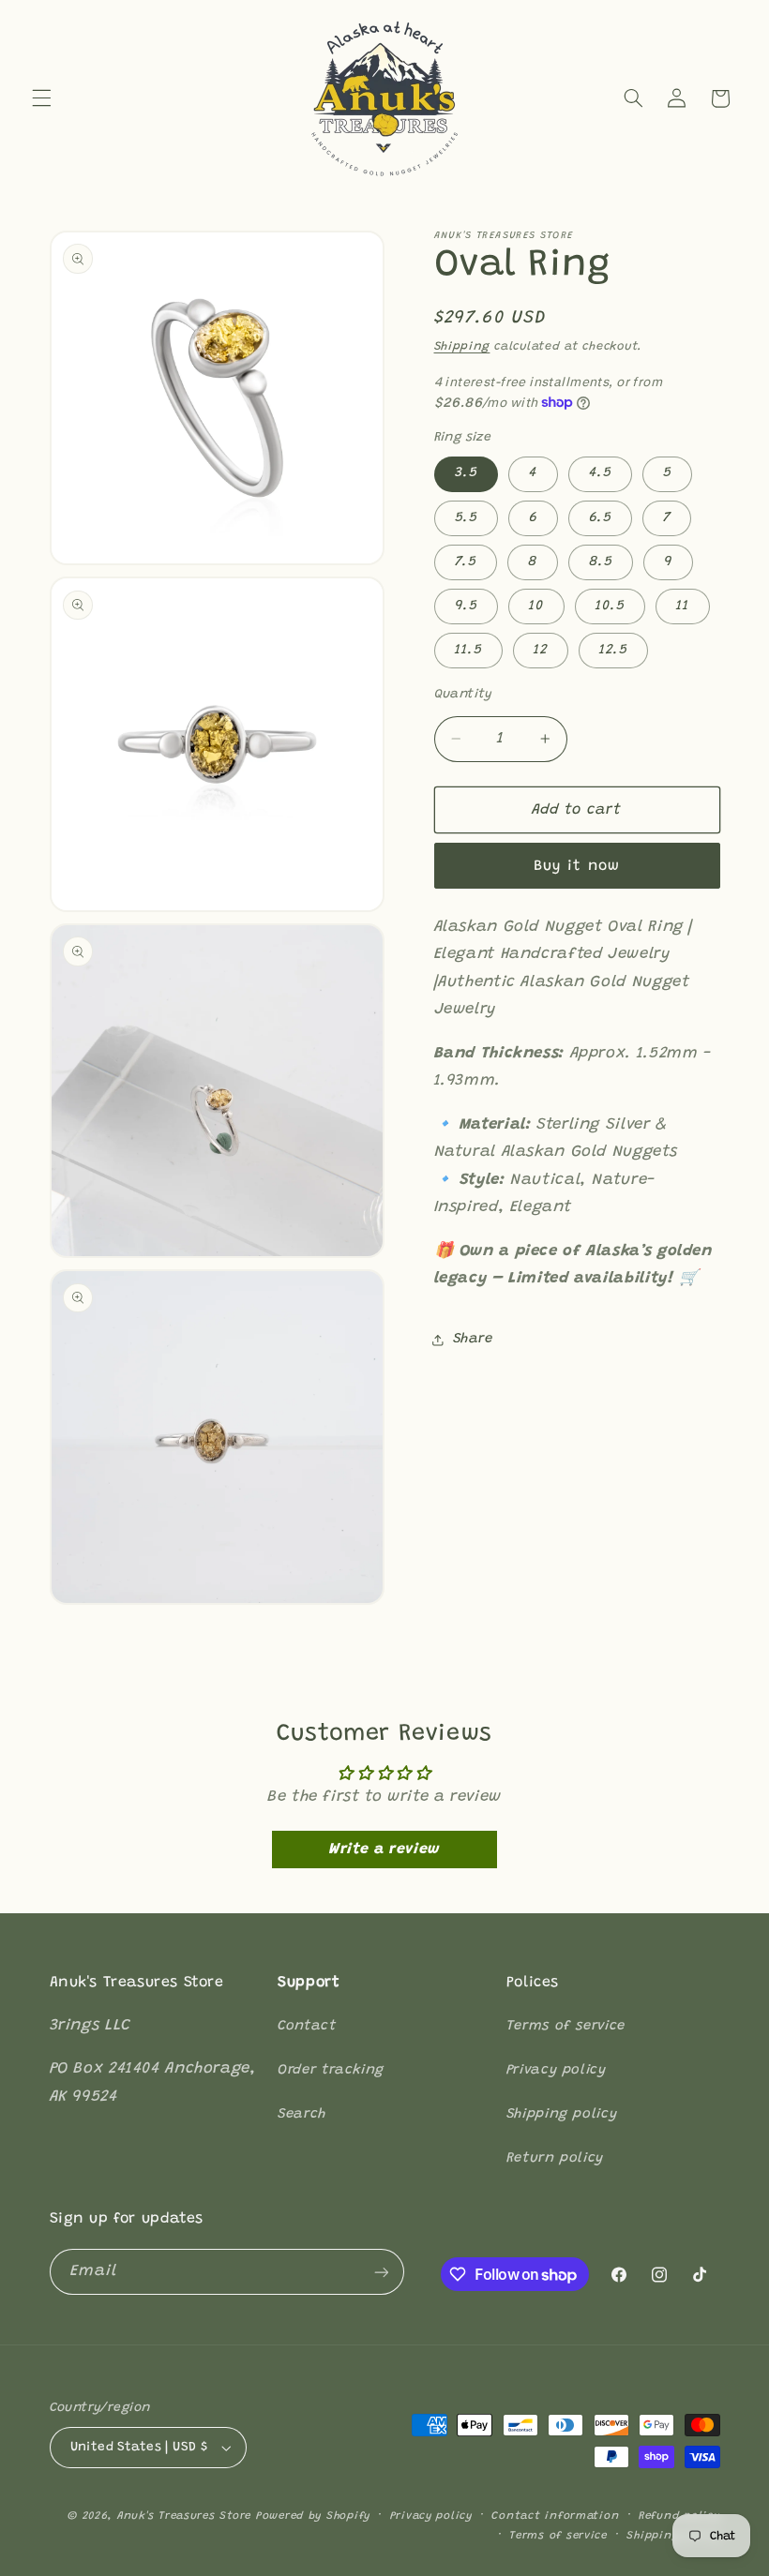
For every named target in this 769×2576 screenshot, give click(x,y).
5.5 (466, 518)
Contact (307, 2026)
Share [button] (473, 1339)
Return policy (555, 2158)
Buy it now (577, 866)
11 (683, 606)
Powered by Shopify (313, 2516)
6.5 (600, 518)
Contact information (555, 2516)
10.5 (610, 606)
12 (541, 650)
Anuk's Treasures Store (184, 2516)
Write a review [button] (384, 1850)
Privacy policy (557, 2070)
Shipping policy (562, 2114)
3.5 (466, 473)
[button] (41, 98)
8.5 (601, 562)
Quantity (463, 695)
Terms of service (566, 2026)
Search (302, 2114)
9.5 (466, 606)
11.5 (468, 650)
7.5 (466, 562)
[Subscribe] (381, 2272)
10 (536, 606)
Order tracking (331, 2070)
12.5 (613, 650)
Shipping (462, 347)
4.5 (600, 473)
